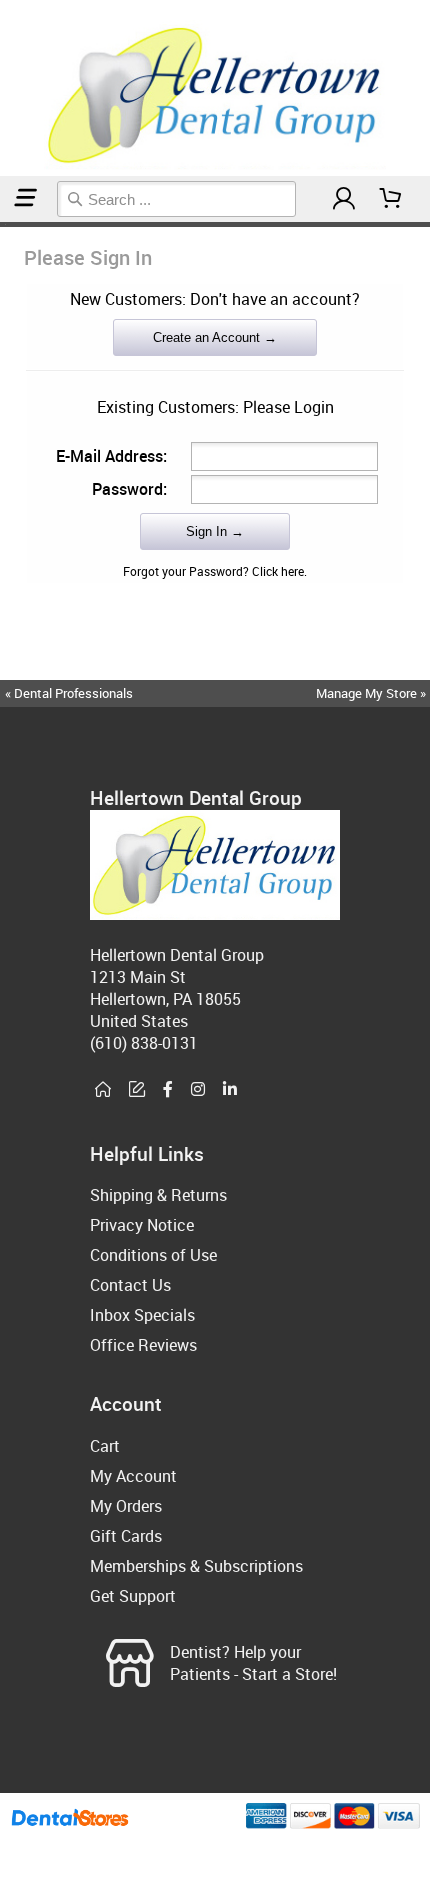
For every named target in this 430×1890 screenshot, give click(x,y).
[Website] (103, 1090)
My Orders (126, 1506)
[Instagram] (198, 1090)
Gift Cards (126, 1536)
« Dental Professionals (69, 693)
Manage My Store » (372, 693)
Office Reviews (143, 1345)
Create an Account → (215, 337)
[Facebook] (168, 1090)
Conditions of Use (153, 1255)
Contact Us (130, 1285)
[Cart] (391, 198)
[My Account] (344, 198)
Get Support (133, 1596)
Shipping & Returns (158, 1195)
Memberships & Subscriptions (196, 1566)
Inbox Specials (142, 1315)
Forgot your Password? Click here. (215, 571)
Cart (105, 1446)
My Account (133, 1476)
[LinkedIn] (230, 1090)
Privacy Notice (142, 1225)
